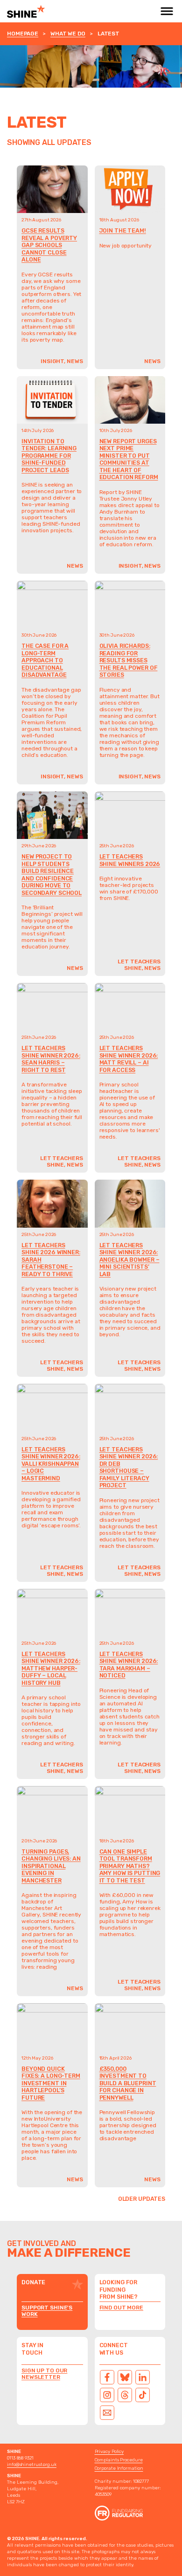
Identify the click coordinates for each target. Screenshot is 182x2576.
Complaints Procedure (119, 2460)
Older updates (142, 2199)
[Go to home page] (47, 11)
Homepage (23, 34)
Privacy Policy (109, 2452)
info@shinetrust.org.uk (32, 2465)
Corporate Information (119, 2468)
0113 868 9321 (20, 2458)
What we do (68, 34)
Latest (108, 34)
